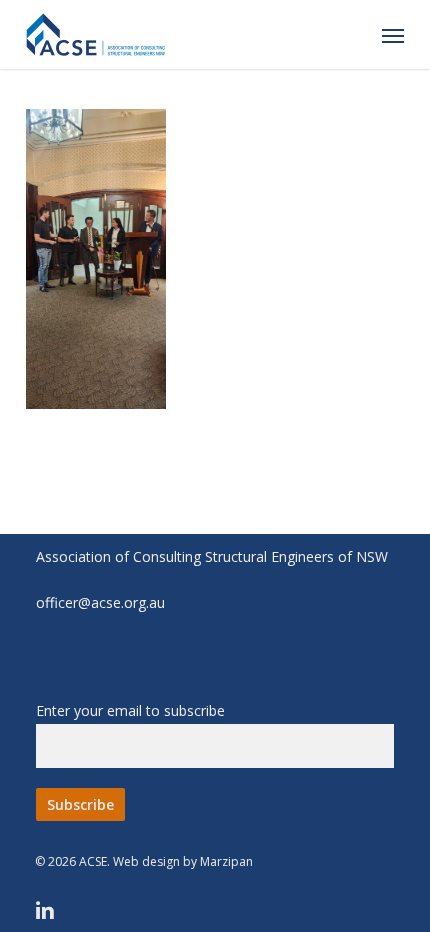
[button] (393, 35)
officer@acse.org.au (100, 602)
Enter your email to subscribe (130, 710)
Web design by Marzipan (183, 861)
